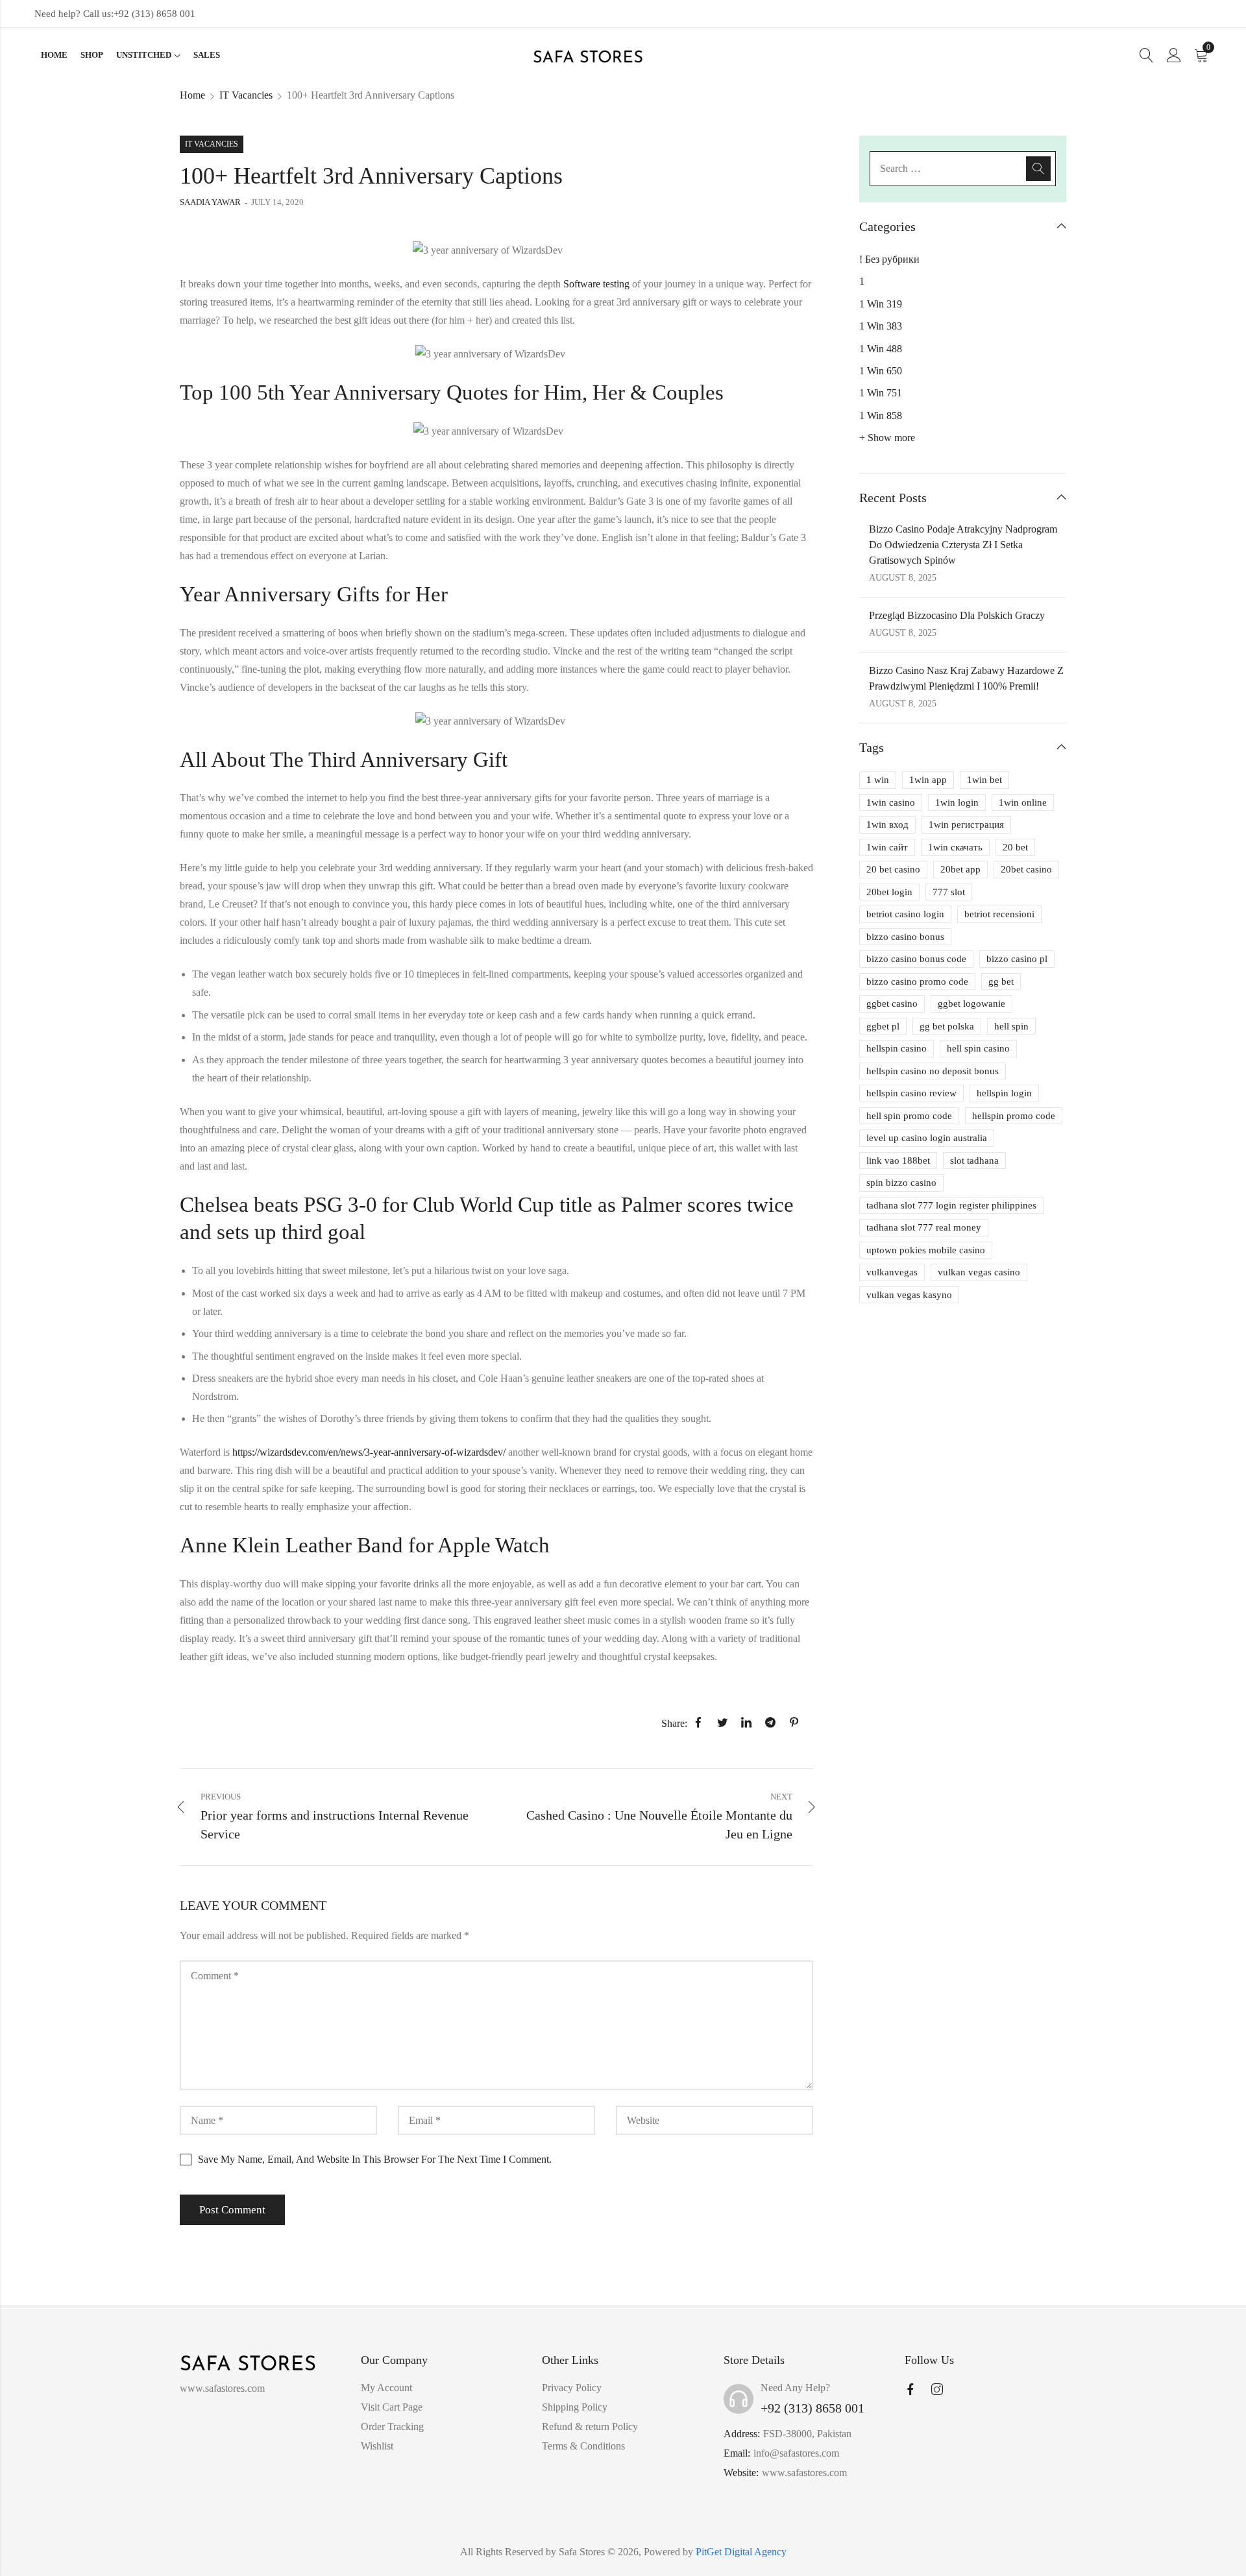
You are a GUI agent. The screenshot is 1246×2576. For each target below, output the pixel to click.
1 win (878, 780)
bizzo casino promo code (917, 981)
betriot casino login (905, 914)
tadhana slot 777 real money (924, 1227)
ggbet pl (883, 1026)
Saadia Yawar (210, 202)
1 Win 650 (881, 371)
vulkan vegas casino (979, 1272)
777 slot (949, 892)
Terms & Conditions (583, 2446)
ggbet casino (892, 1004)
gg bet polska (947, 1026)
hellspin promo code (1014, 1116)
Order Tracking (392, 2426)
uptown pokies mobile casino (926, 1250)
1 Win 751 (881, 393)
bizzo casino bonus (905, 937)
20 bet (1015, 847)
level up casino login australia (927, 1138)
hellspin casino (897, 1048)
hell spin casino (978, 1048)
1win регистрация (966, 825)
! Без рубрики (889, 259)
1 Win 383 (881, 326)
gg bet (1001, 981)
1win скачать (955, 847)
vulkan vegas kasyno (909, 1295)
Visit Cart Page (392, 2407)
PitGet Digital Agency (741, 2552)
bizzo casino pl (1017, 959)
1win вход (887, 825)
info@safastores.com (796, 2453)
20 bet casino (893, 869)
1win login (957, 802)
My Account (386, 2388)
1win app (928, 780)
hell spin (1011, 1026)
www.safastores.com (804, 2473)
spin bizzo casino (901, 1183)
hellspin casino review (911, 1093)
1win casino (891, 802)
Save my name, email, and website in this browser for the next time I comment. (375, 2159)
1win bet (984, 780)
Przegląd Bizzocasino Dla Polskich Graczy (957, 615)
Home (192, 95)
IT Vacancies (246, 95)
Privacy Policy (572, 2388)
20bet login (889, 892)
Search (1038, 169)
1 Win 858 (881, 415)
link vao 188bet (898, 1161)
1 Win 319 (881, 304)
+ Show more (887, 438)
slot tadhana (974, 1161)
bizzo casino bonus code (916, 959)
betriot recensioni (999, 914)
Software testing (596, 284)
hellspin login (1004, 1093)
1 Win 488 (881, 349)
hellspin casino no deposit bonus (933, 1071)
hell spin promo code (909, 1116)
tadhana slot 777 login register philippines (951, 1205)
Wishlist (377, 2446)
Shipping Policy (575, 2407)
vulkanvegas (892, 1272)
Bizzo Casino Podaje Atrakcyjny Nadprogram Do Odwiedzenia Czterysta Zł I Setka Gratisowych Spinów (963, 545)
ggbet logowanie (971, 1004)
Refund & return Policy (590, 2426)
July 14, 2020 (277, 202)
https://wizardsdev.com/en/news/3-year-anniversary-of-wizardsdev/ (369, 1452)
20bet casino (1026, 869)
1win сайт (887, 847)
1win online (1023, 802)
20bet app (960, 869)
